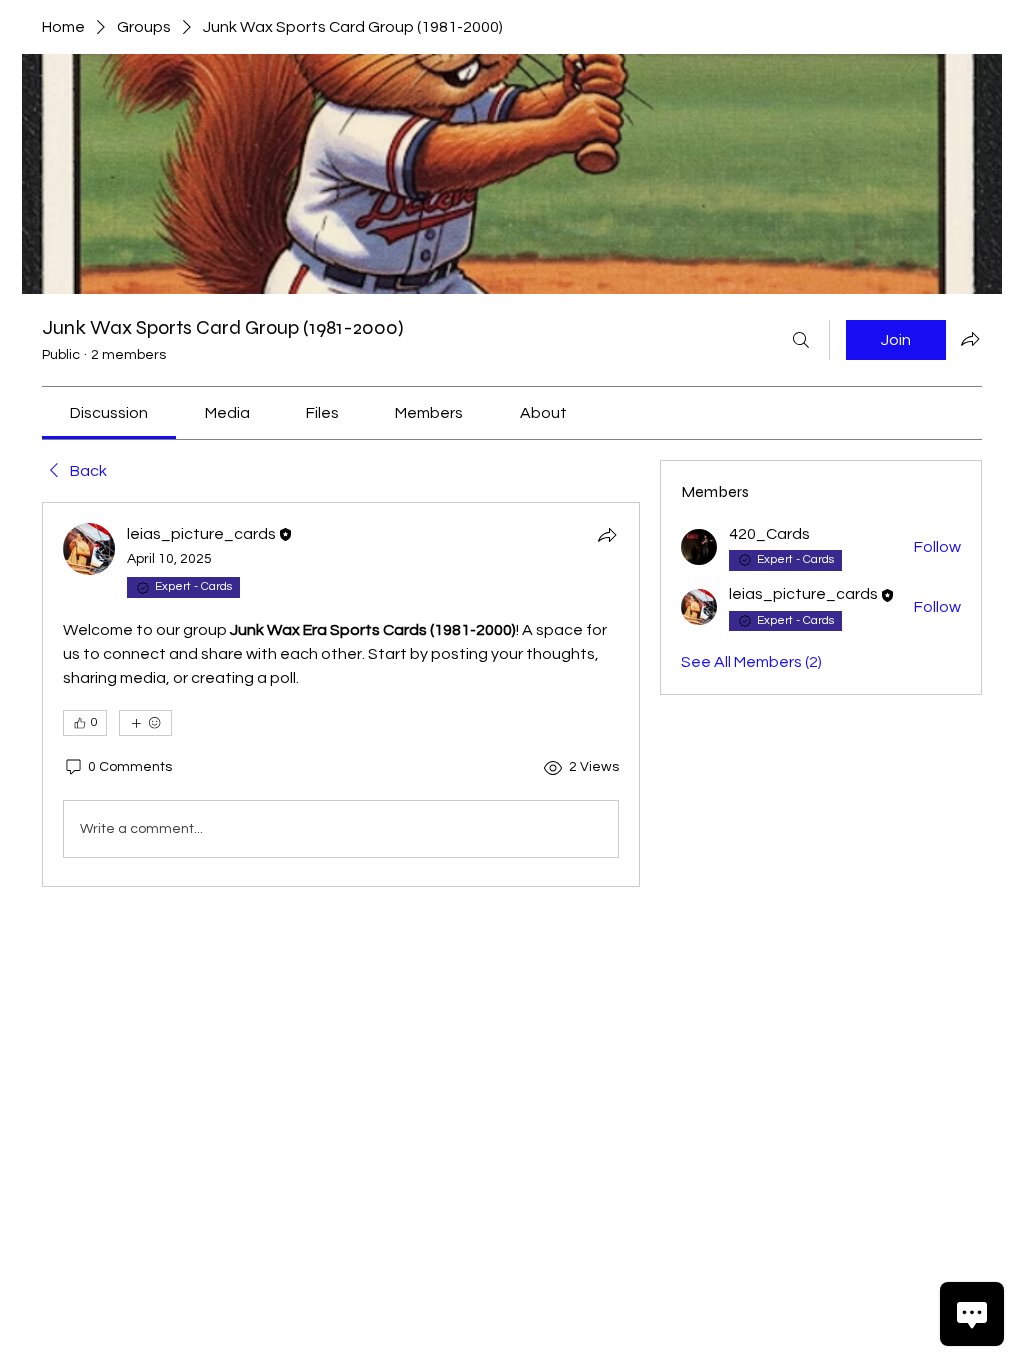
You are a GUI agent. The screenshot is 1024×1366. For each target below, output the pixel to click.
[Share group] (970, 339)
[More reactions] (145, 723)
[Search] (801, 340)
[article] (341, 694)
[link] (109, 413)
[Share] (607, 535)
